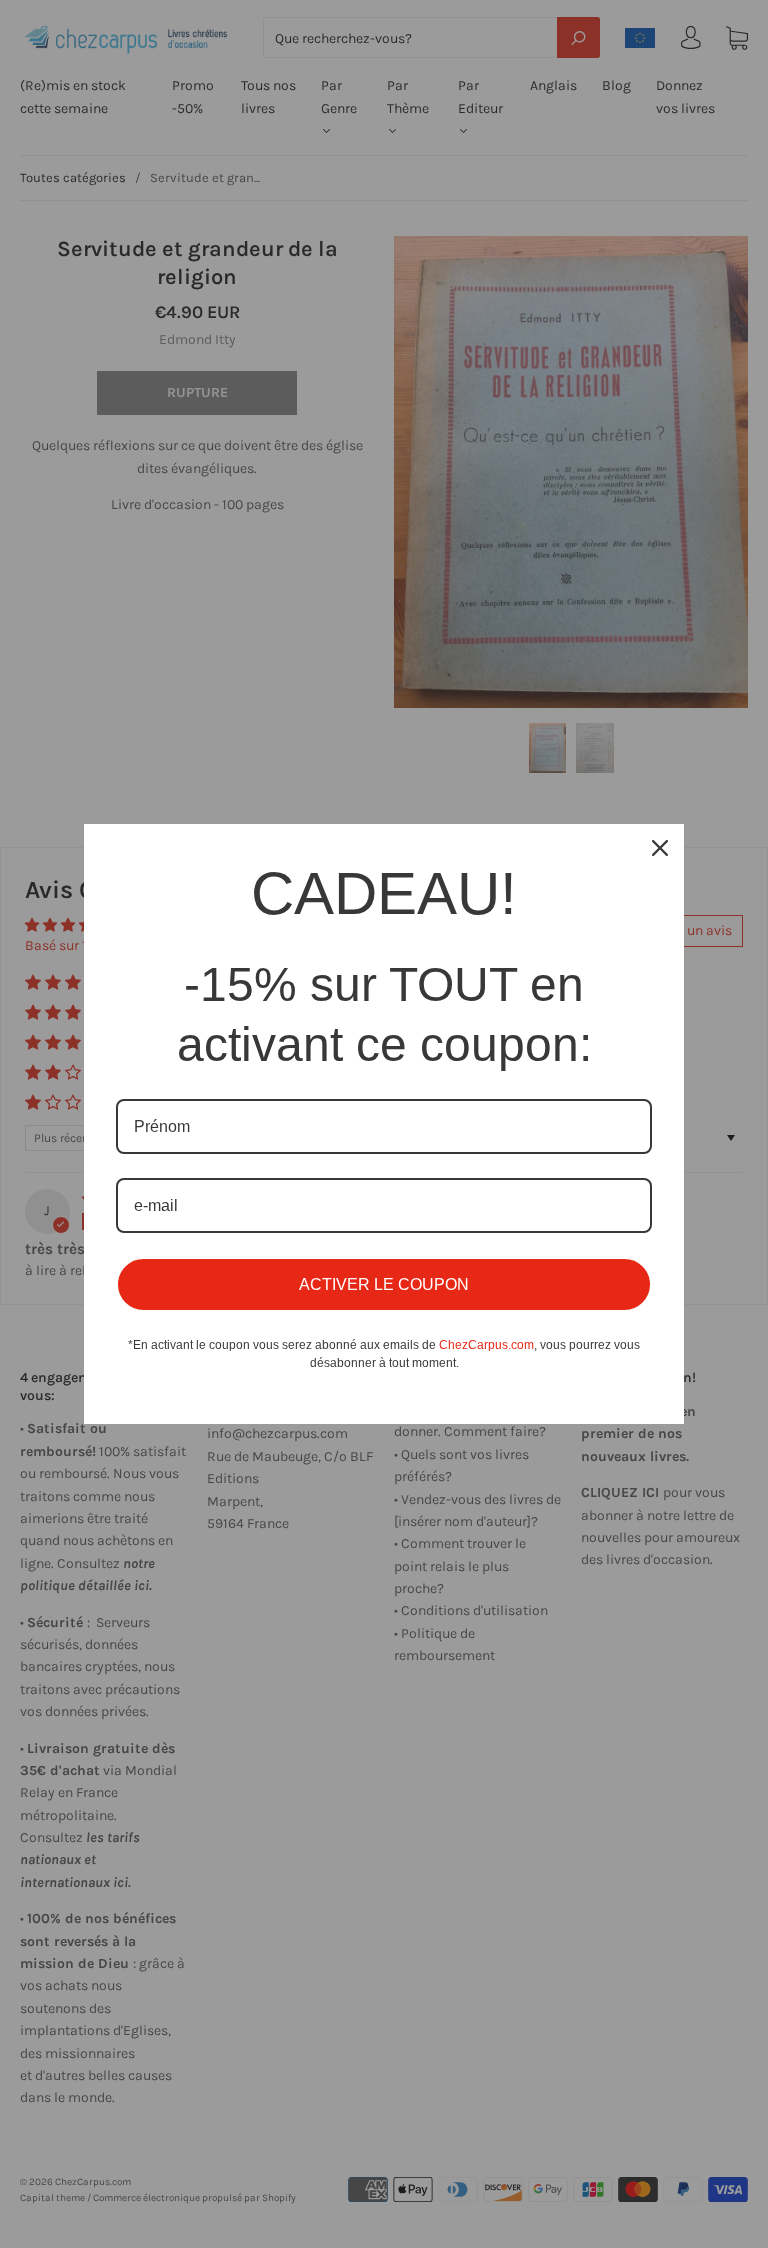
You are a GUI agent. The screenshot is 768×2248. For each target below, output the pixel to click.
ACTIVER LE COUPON (384, 1284)
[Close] (660, 848)
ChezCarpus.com (486, 1345)
